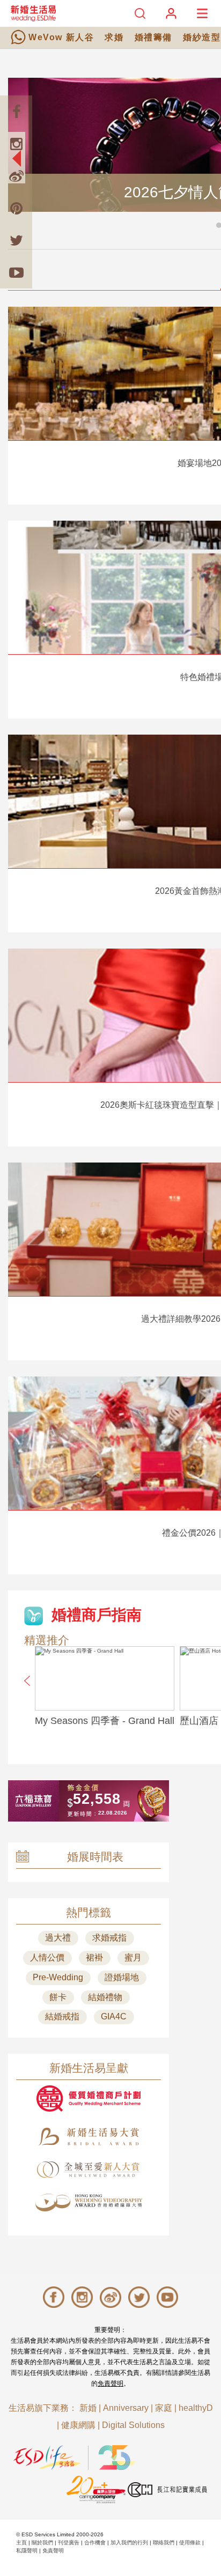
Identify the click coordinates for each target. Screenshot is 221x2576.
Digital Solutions (133, 2425)
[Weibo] (16, 176)
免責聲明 (110, 2383)
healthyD (196, 2408)
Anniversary (126, 2408)
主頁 (21, 2542)
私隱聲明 (27, 2551)
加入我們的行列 (129, 2542)
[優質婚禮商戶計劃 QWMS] (89, 2098)
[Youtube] (16, 272)
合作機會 (95, 2542)
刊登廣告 (69, 2542)
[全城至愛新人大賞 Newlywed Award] (89, 2170)
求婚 (114, 37)
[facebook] (16, 112)
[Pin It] (16, 208)
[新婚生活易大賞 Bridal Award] (89, 2137)
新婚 (88, 2408)
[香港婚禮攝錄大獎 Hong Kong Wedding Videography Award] (89, 2203)
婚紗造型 (202, 37)
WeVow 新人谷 (61, 37)
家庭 (164, 2408)
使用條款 (190, 2542)
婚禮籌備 (153, 37)
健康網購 (78, 2425)
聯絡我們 (164, 2542)
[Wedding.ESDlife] (33, 13)
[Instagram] (16, 144)
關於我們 (42, 2542)
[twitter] (16, 240)
